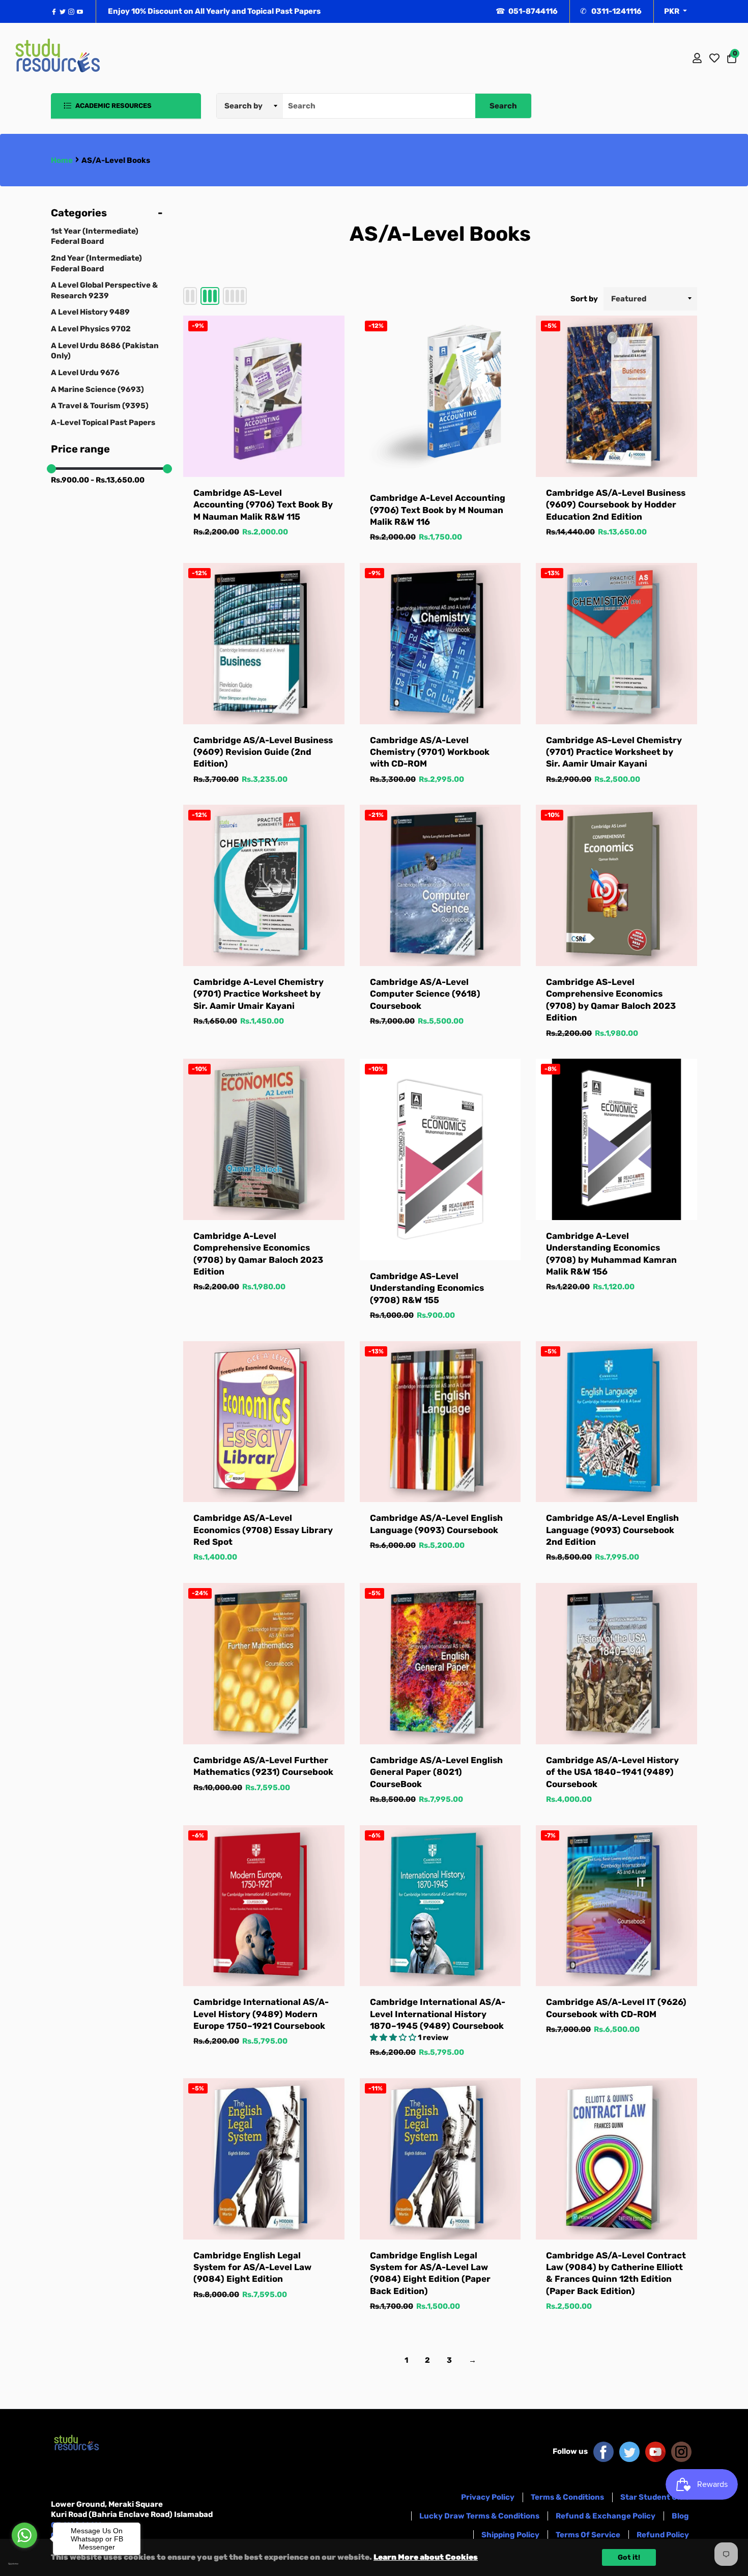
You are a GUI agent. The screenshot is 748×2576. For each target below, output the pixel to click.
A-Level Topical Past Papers (103, 422)
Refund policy (663, 2535)
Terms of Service (588, 2535)
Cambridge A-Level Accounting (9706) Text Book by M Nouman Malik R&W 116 (438, 510)
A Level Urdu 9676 (85, 373)
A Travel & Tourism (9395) (100, 406)
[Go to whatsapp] (24, 2535)
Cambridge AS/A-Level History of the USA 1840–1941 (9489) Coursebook (612, 1772)
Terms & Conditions (567, 2497)
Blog (680, 2516)
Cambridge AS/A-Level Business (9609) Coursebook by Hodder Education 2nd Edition (616, 505)
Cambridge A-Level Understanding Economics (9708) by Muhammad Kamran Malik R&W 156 (611, 1254)
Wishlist (714, 58)
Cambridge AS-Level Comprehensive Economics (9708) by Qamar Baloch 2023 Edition (611, 1000)
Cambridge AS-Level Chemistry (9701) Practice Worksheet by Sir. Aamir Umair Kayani (614, 752)
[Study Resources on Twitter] (629, 2451)
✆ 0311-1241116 (611, 11)
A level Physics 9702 (91, 329)
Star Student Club (655, 2497)
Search (503, 106)
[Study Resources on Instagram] (681, 2451)
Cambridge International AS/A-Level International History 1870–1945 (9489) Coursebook (438, 2014)
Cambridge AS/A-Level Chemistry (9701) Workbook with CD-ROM (430, 752)
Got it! (629, 2557)
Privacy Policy (488, 2497)
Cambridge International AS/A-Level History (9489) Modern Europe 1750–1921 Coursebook (261, 2014)
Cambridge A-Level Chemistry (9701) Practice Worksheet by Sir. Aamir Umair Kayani (258, 994)
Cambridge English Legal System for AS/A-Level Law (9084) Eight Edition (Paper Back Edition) (430, 2273)
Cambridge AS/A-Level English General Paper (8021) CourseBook (436, 1772)
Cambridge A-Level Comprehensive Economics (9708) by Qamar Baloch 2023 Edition (258, 1254)
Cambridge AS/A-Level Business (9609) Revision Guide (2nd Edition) (263, 752)
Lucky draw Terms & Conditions (479, 2516)
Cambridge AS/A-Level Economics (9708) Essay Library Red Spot (263, 1530)
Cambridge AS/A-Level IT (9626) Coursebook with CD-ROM (616, 2008)
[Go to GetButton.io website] (24, 2564)
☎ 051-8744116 (527, 11)
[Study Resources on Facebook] (603, 2451)
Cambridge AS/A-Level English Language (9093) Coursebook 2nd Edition (612, 1530)
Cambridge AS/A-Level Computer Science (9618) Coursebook (425, 994)
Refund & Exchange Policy (606, 2516)
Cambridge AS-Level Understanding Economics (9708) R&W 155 (427, 1288)
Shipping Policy (510, 2535)
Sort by (584, 299)
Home (62, 160)
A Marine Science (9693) (97, 389)
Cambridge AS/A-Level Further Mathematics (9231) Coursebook (263, 1766)
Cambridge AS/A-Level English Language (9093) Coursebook (436, 1524)
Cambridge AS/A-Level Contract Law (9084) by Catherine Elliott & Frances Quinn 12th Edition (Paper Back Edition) (616, 2273)
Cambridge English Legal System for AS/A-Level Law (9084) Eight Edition (252, 2267)
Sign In (697, 58)
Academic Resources (113, 106)
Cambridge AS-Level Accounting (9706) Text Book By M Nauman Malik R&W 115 (263, 505)
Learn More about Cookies (426, 2557)
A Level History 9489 (90, 312)
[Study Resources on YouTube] (655, 2451)
